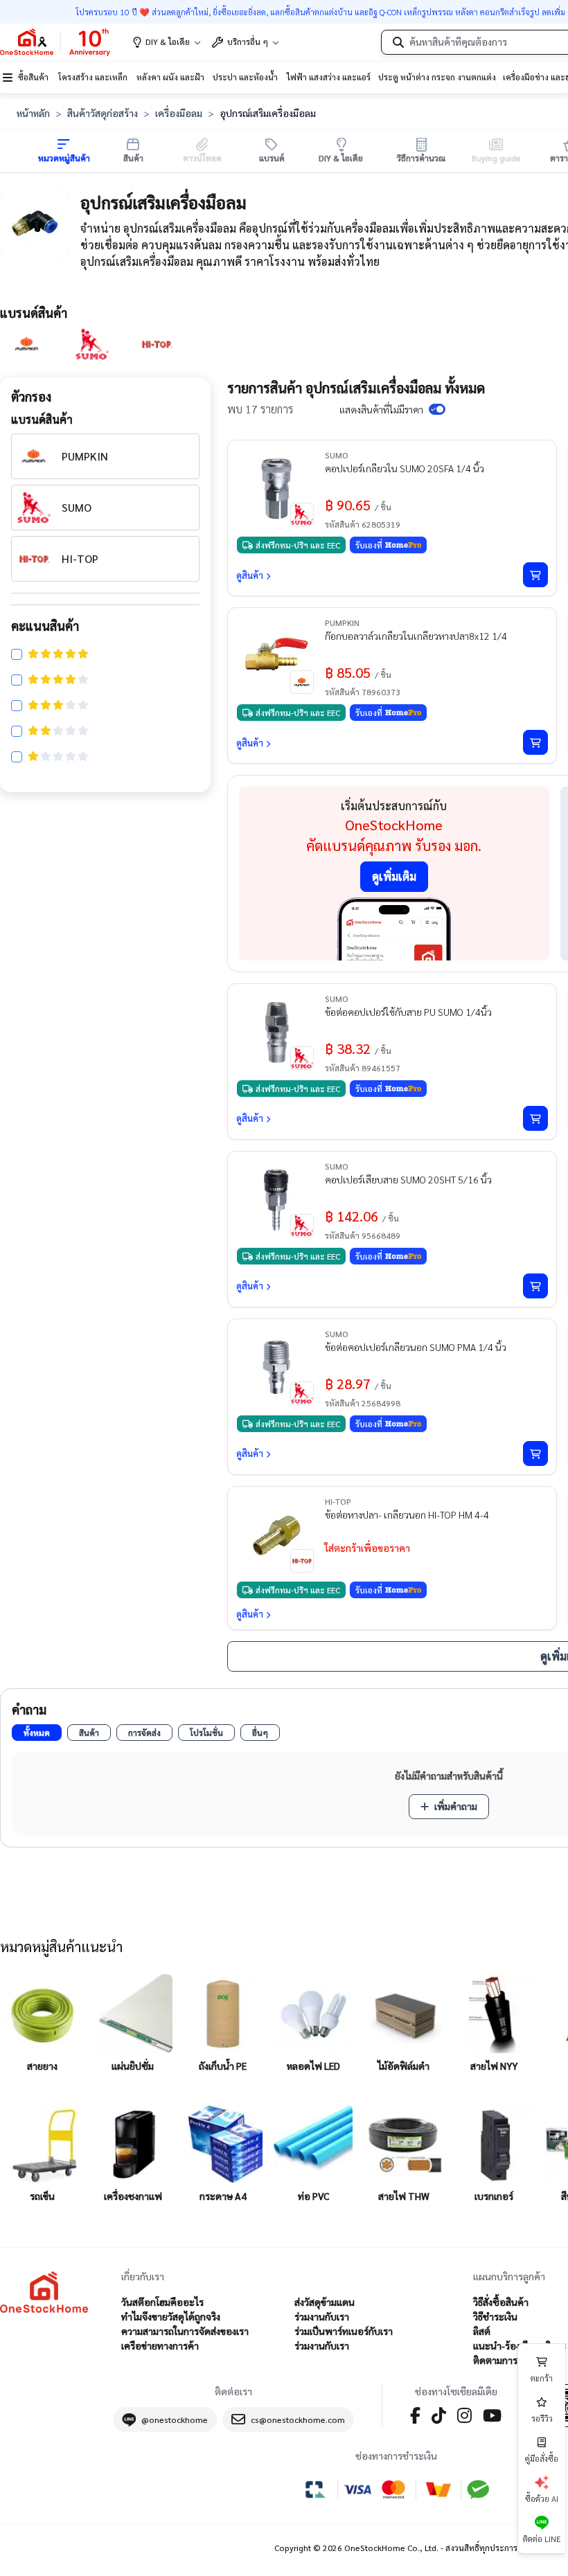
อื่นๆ (260, 1733)
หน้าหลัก (33, 113)
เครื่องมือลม (179, 113)
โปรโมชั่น (206, 1733)
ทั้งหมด (37, 1733)
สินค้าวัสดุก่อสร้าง (103, 113)
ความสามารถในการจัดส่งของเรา (185, 2331)
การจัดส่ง (144, 1733)
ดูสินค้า (250, 575)
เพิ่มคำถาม (456, 1806)
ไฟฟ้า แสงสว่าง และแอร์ (329, 77)
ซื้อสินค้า (33, 77)
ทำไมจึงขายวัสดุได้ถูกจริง (171, 2316)
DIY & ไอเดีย (168, 42)
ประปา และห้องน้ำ (245, 77)
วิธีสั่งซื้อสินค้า (501, 2302)
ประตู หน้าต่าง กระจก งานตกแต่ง (437, 77)
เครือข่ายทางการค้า (160, 2345)
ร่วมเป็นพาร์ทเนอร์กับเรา (344, 2331)
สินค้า (89, 1733)
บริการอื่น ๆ (248, 42)
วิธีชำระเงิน (495, 2316)
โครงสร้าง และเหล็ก (93, 77)
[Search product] (398, 42)
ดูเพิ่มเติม (394, 876)
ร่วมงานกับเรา (322, 2316)
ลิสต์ (482, 2331)
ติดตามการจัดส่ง (506, 2360)
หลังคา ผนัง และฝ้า (170, 77)
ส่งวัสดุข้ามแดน (325, 2302)
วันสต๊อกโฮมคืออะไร (162, 2302)
